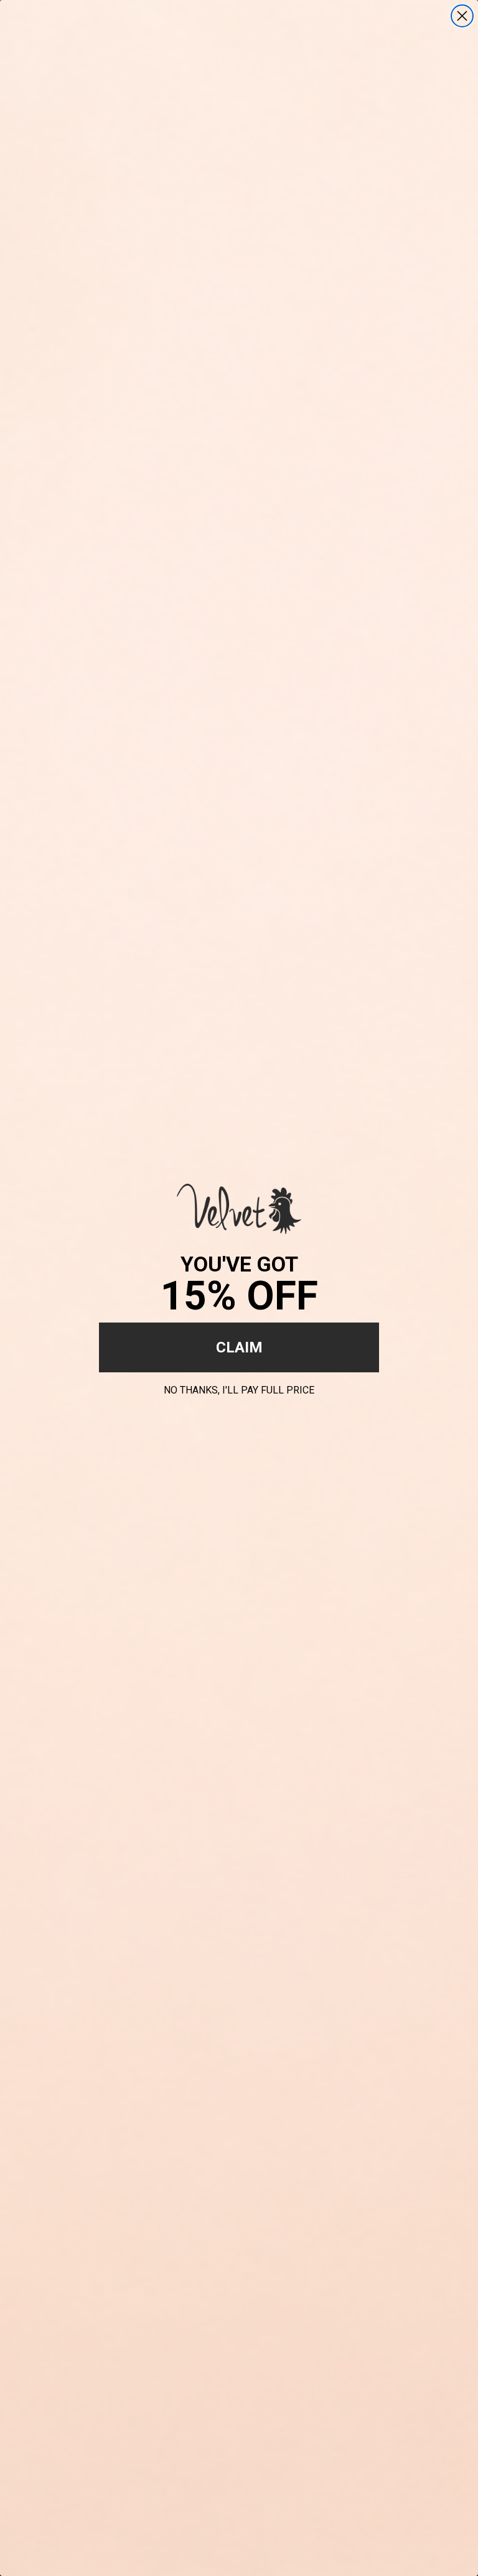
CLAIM (239, 1347)
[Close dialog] (462, 16)
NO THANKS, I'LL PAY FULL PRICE (239, 1388)
